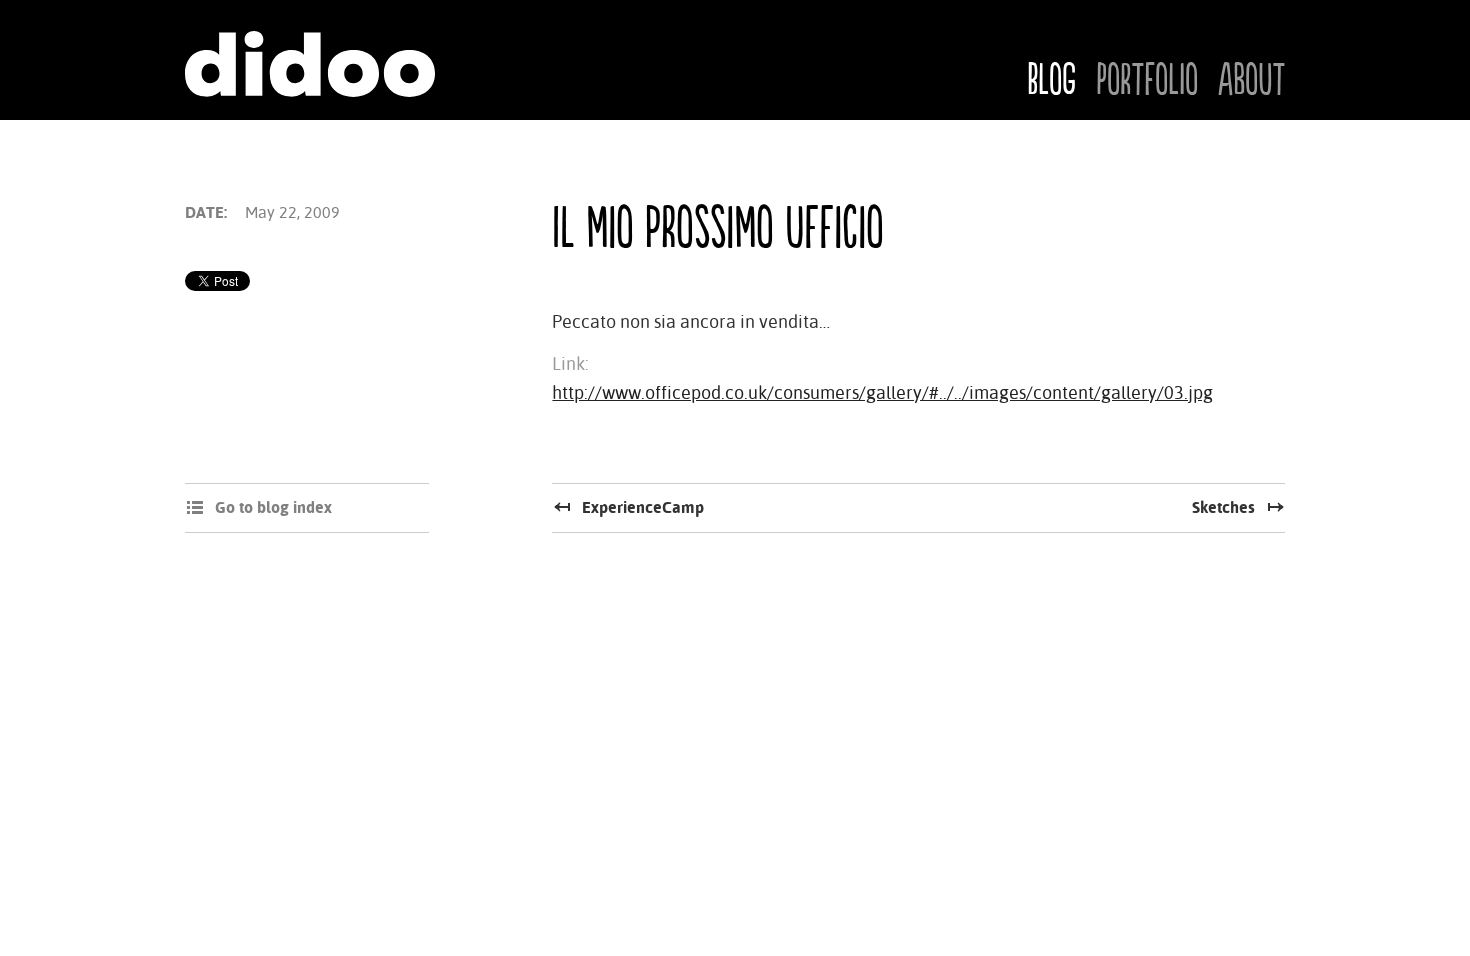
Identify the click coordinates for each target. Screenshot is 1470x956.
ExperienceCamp (643, 507)
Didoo (310, 64)
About (1251, 81)
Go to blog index (273, 507)
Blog (1051, 81)
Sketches (1223, 507)
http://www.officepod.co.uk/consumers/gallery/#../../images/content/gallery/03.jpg (882, 392)
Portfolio (1147, 81)
